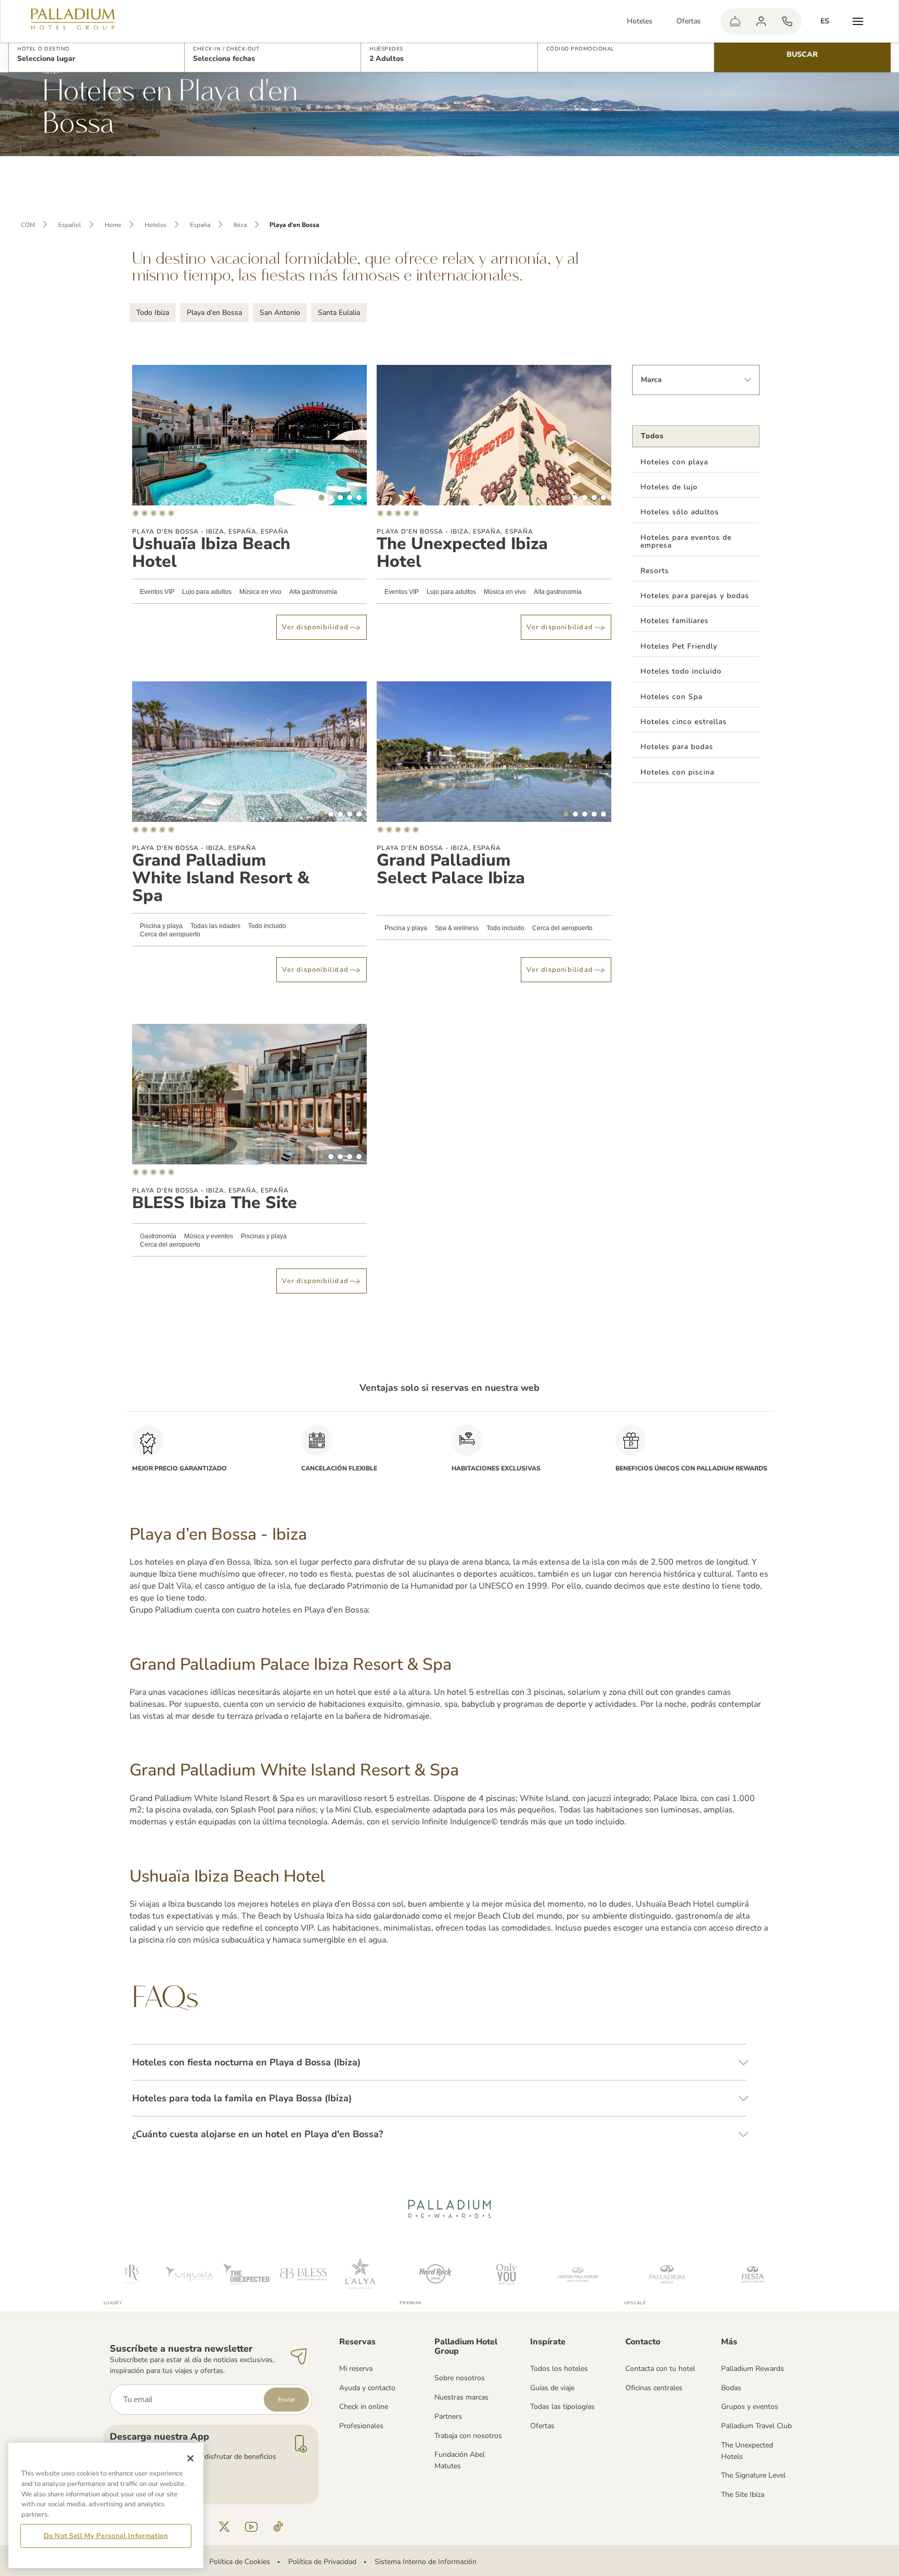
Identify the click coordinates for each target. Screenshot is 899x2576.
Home (113, 225)
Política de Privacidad (322, 2562)
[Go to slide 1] (322, 498)
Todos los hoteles (559, 2369)
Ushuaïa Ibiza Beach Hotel (211, 553)
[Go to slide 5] (359, 498)
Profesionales (361, 2426)
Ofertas (689, 21)
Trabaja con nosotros (468, 2436)
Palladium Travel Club (756, 2426)
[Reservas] (787, 21)
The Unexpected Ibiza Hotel (462, 553)
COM (28, 225)
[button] (97, 55)
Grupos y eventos (750, 2407)
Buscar (802, 54)
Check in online (364, 2407)
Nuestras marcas (461, 2397)
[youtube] (251, 2527)
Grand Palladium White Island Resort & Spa (221, 878)
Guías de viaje (552, 2388)
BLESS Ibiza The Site (215, 1203)
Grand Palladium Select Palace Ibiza (451, 869)
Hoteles (640, 21)
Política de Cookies (240, 2562)
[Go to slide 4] (350, 498)
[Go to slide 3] (340, 498)
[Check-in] (735, 21)
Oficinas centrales (654, 2388)
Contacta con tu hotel (660, 2369)
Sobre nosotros (460, 2378)
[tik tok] (278, 2527)
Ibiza (240, 225)
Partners (448, 2416)
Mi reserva (356, 2369)
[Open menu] (858, 21)
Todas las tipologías (562, 2407)
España (200, 225)
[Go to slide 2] (331, 498)
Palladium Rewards (753, 2369)
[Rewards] (761, 21)
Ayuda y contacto (367, 2388)
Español (70, 225)
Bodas (731, 2388)
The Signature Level (753, 2475)
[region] (106, 2505)
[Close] (190, 2458)
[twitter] (224, 2527)
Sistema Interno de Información (426, 2562)
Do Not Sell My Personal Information (106, 2536)
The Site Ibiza (743, 2495)
